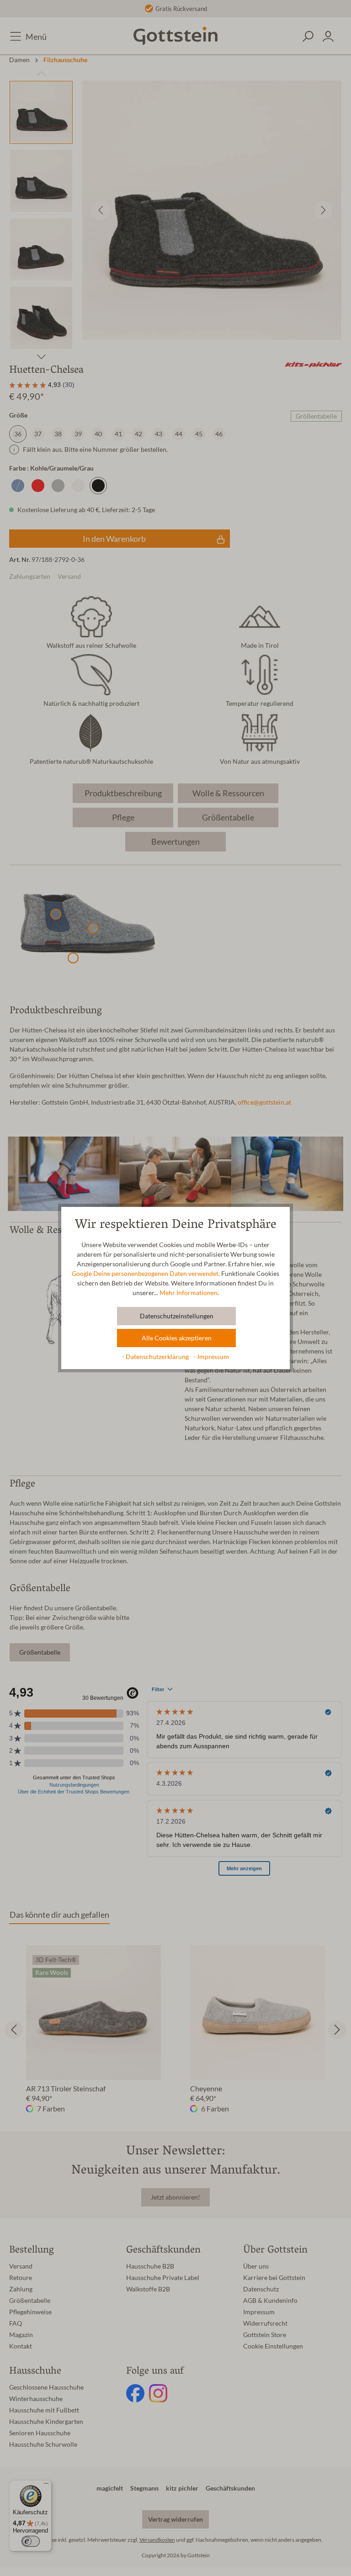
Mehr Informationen (189, 1293)
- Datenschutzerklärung (156, 1357)
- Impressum (211, 1357)
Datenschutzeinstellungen (177, 1316)
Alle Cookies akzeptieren (177, 1338)
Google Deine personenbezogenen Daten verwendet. (146, 1274)
